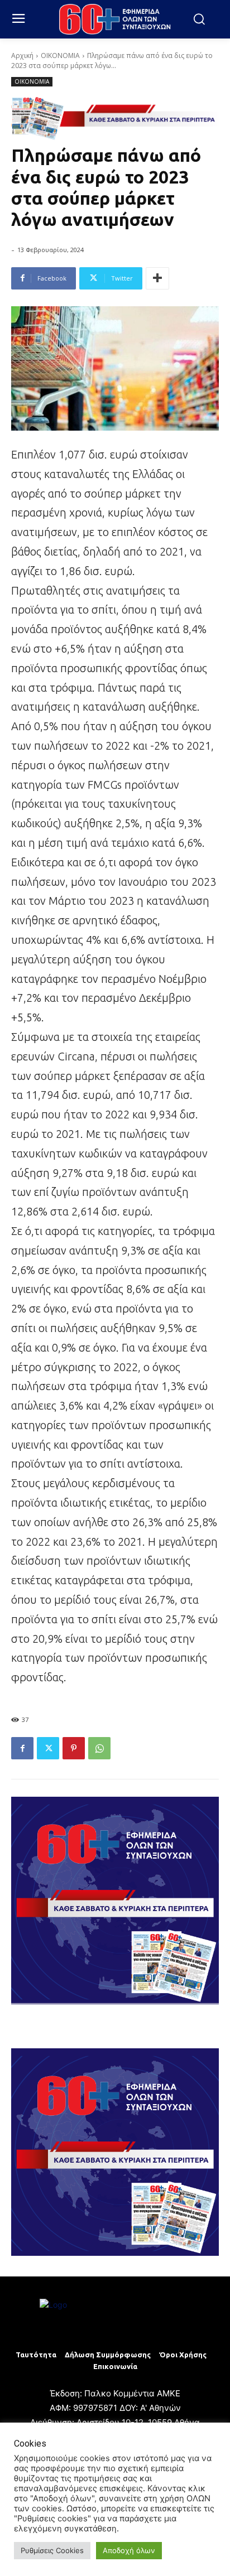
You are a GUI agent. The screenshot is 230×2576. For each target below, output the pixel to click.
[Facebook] (22, 1748)
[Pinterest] (74, 1748)
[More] (157, 278)
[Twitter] (48, 1748)
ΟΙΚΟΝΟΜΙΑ (60, 56)
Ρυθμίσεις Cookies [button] (52, 2550)
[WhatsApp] (99, 1748)
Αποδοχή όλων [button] (129, 2550)
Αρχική (22, 56)
